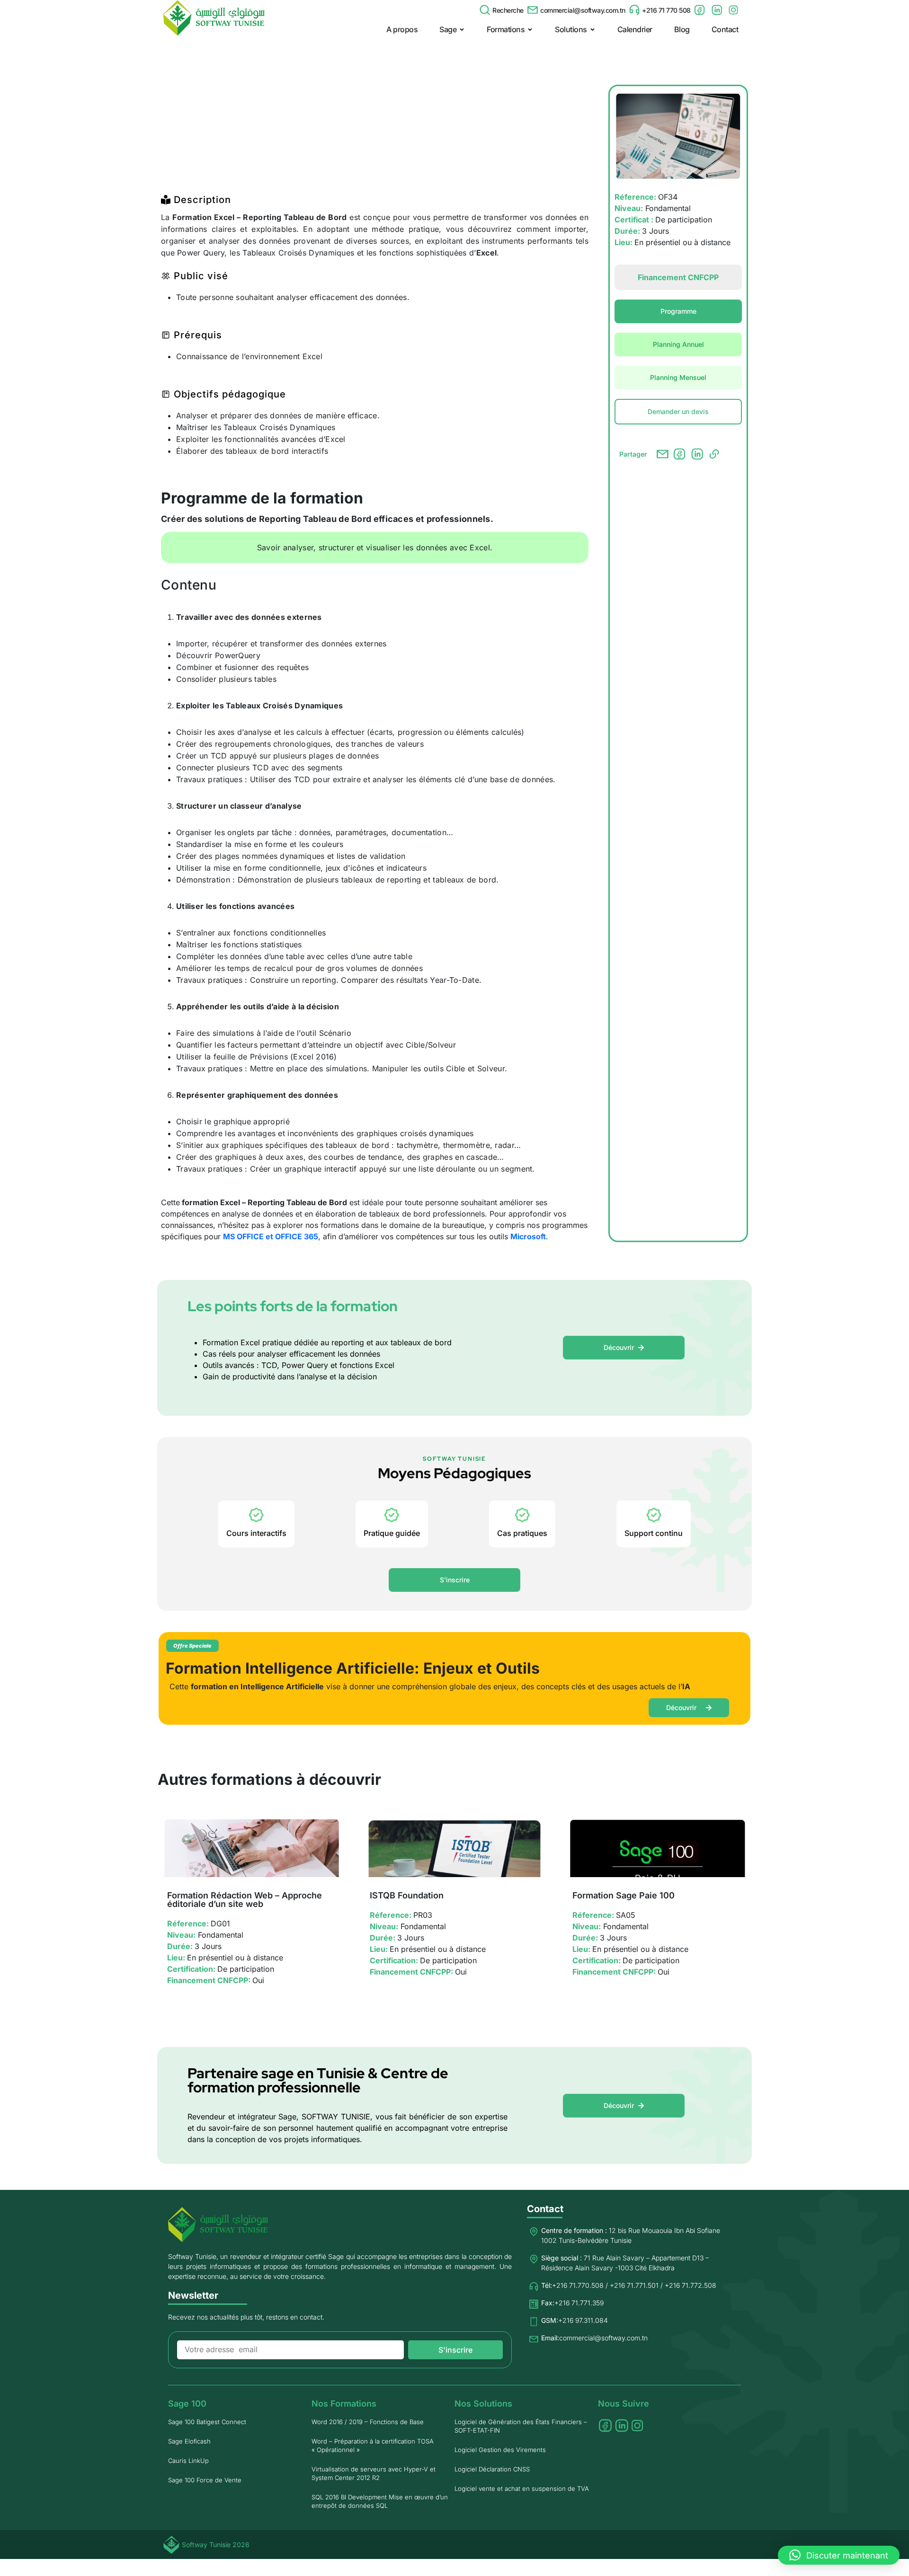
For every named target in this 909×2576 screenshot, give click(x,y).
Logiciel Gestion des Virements (500, 2450)
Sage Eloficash (189, 2441)
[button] (839, 2555)
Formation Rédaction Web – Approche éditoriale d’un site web (245, 1900)
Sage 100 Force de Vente (205, 2480)
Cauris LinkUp (188, 2461)
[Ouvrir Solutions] (593, 29)
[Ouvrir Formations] (530, 29)
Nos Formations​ (344, 2404)
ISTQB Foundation (407, 1895)
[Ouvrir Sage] (462, 29)
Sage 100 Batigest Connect (207, 2422)
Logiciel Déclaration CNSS (492, 2469)
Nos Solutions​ (483, 2404)
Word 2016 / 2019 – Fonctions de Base (368, 2422)
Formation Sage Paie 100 (624, 1895)
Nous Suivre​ (624, 2404)
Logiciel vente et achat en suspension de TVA (522, 2488)
